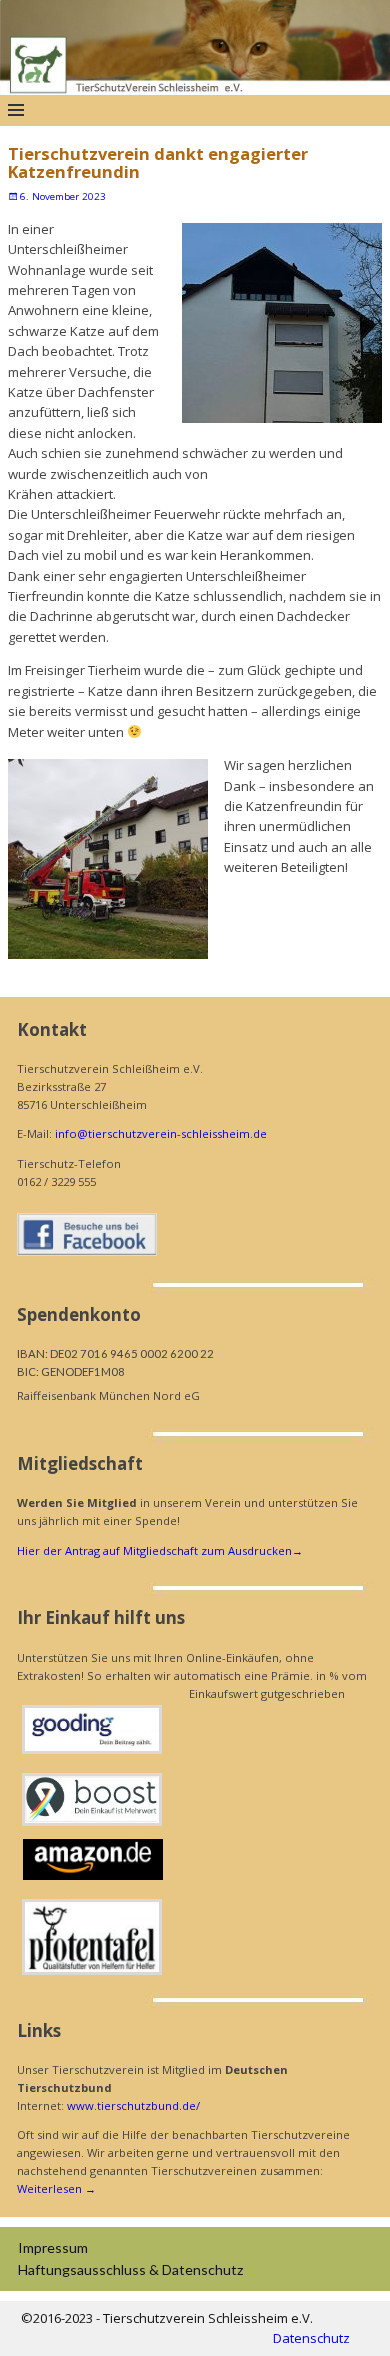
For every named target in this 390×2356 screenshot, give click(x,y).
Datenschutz (311, 2338)
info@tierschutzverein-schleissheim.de (161, 1133)
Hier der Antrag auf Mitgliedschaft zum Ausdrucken (160, 1550)
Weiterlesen (56, 2188)
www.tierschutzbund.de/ (133, 2105)
